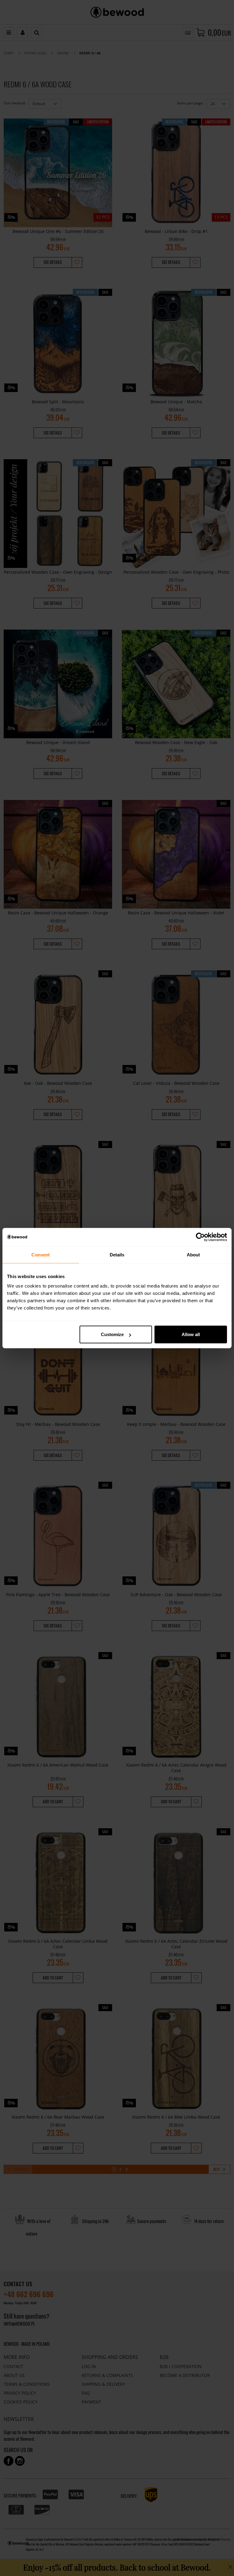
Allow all (191, 1334)
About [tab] (193, 1254)
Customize (112, 1334)
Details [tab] (117, 1254)
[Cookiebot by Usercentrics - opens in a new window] (200, 1237)
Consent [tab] (41, 1254)
